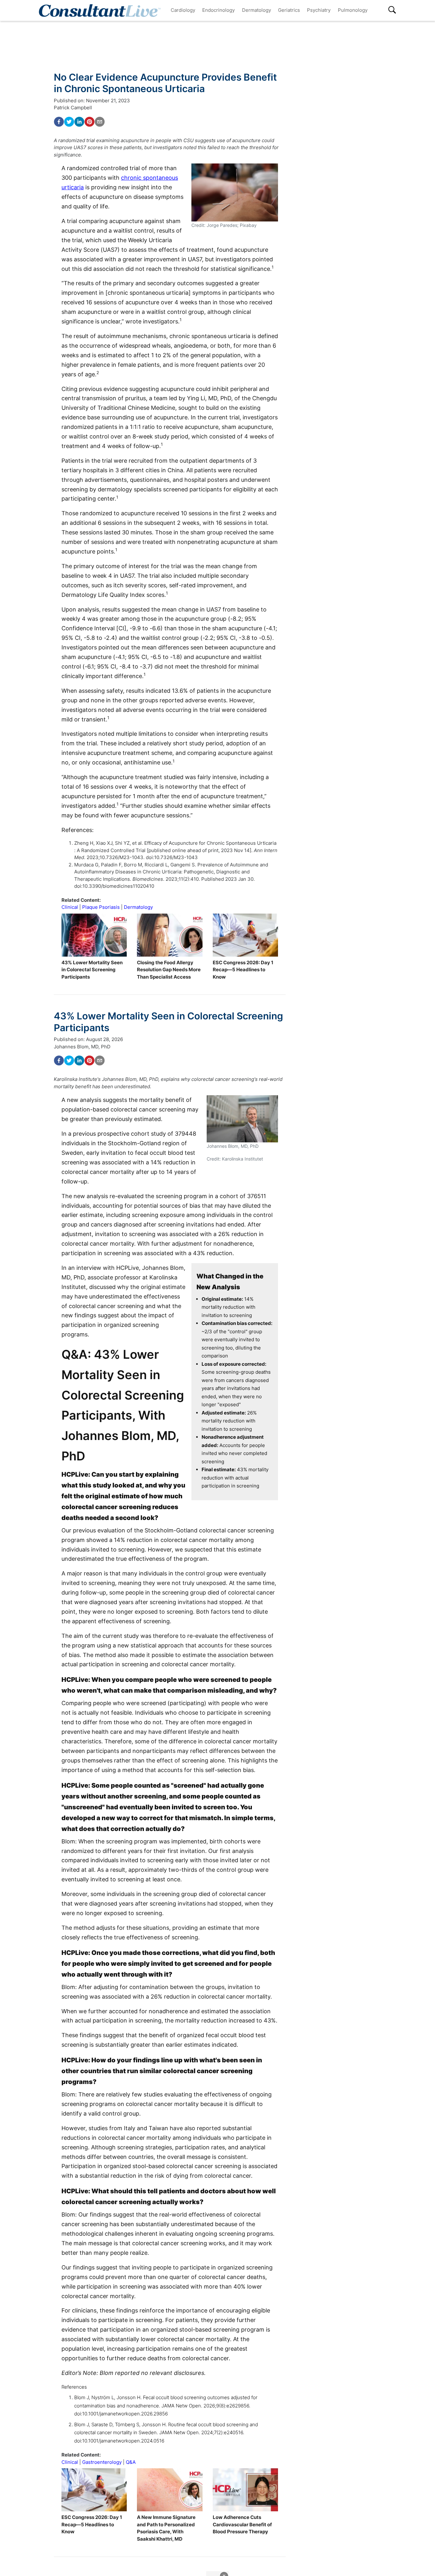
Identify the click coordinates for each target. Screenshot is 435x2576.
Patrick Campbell (73, 108)
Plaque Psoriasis (101, 907)
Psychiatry (319, 10)
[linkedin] (79, 122)
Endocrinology (218, 10)
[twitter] (69, 122)
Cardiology (183, 10)
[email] (100, 122)
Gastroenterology (102, 2462)
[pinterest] (89, 122)
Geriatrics (289, 10)
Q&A (131, 2462)
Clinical (70, 907)
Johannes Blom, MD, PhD (82, 1047)
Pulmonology (353, 10)
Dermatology (257, 10)
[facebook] (59, 122)
